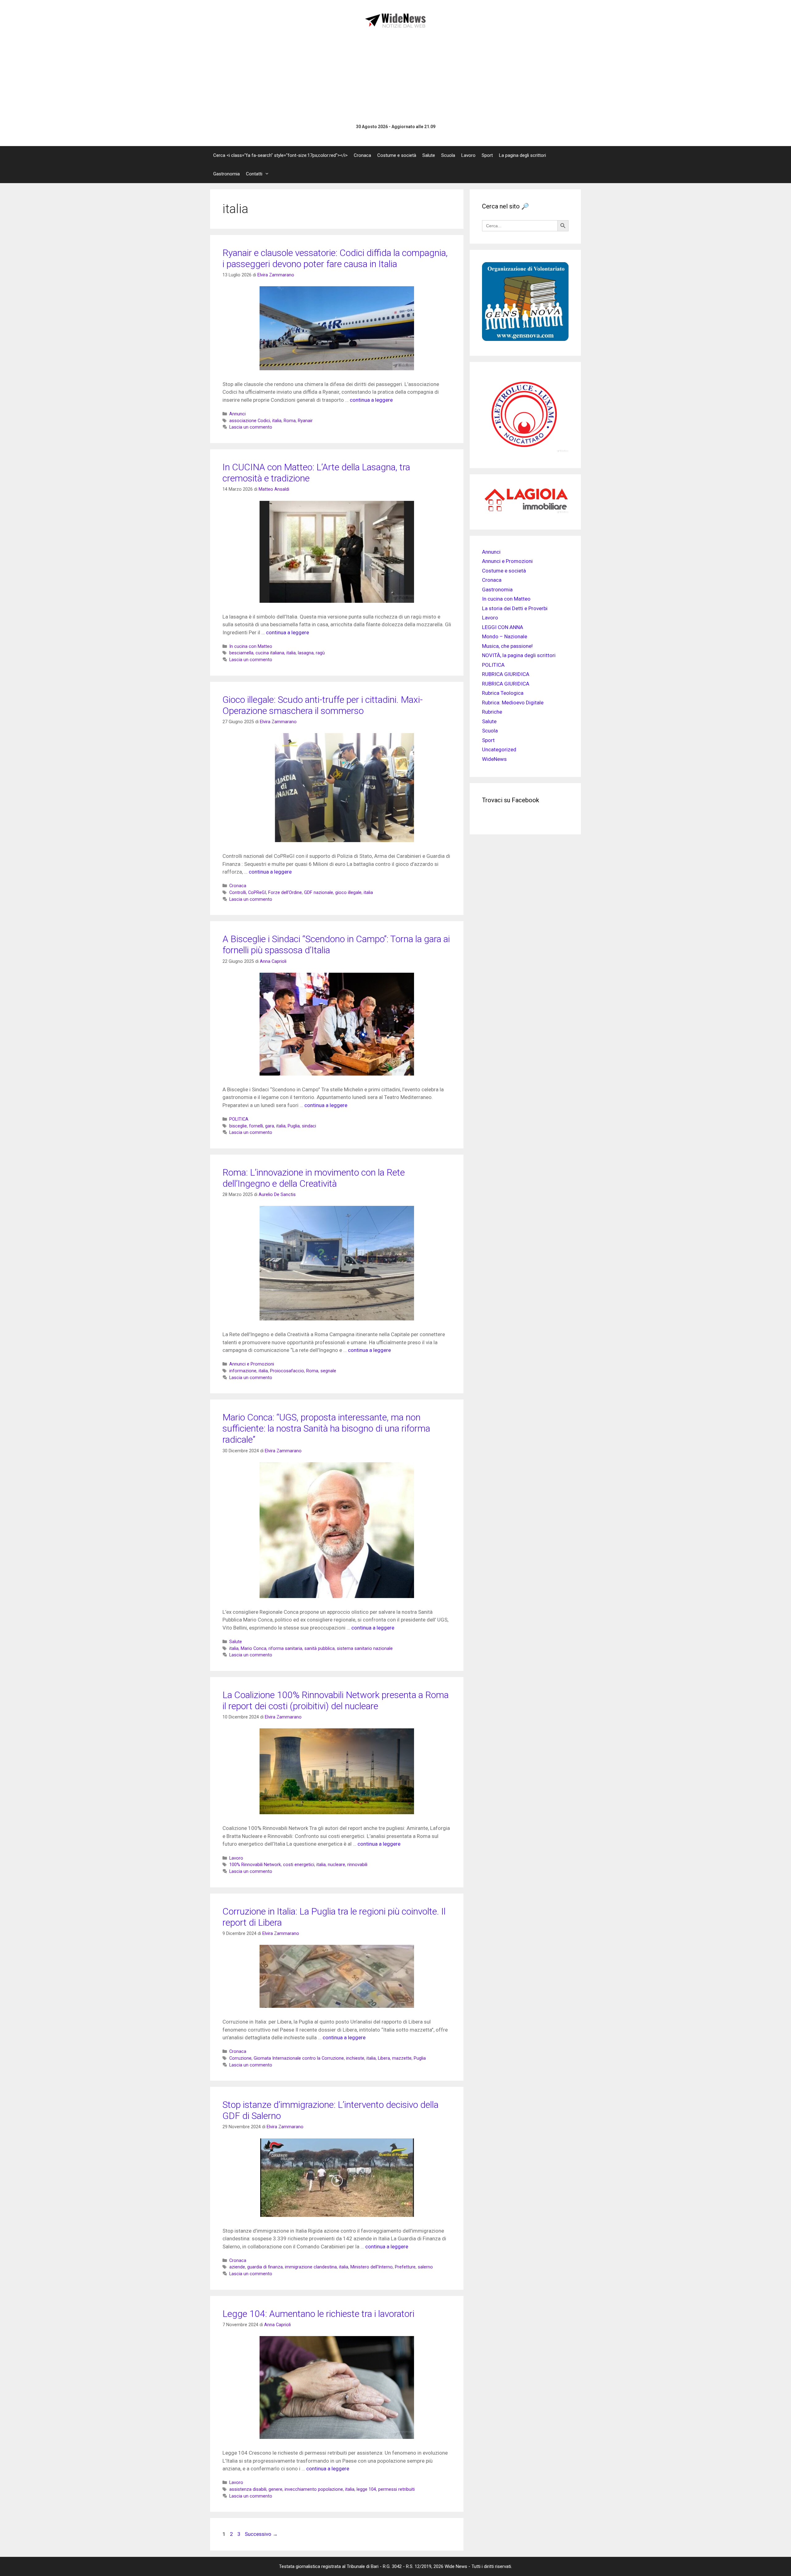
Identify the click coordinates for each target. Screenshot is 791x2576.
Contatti (254, 174)
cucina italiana (270, 653)
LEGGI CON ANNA (503, 627)
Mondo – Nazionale (505, 636)
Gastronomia (226, 174)
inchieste (355, 2058)
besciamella (241, 653)
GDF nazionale (319, 893)
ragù (320, 653)
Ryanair (305, 421)
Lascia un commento (251, 427)
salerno (425, 2267)
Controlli (238, 893)
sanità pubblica (319, 1649)
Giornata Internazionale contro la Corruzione (299, 2058)
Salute (429, 155)
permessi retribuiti (396, 2489)
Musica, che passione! (507, 646)
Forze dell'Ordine (285, 893)
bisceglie (238, 1126)
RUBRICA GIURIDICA (506, 674)
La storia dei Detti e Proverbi (515, 608)
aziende (237, 2267)
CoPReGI (257, 893)
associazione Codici (250, 421)
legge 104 (366, 2489)
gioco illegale (348, 893)
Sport (487, 155)
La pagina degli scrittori (522, 155)
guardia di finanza (265, 2267)
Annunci (237, 414)
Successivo (261, 2534)
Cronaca (362, 155)
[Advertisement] (395, 76)
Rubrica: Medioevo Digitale (513, 703)
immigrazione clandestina (311, 2267)
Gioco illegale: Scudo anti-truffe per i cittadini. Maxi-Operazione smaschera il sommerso (323, 705)
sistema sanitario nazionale (365, 1649)
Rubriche (492, 712)
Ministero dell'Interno (372, 2267)
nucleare (336, 1865)
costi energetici (299, 1865)
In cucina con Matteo (251, 646)
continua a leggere (371, 400)
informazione (243, 1371)
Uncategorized (499, 749)
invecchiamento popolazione (314, 2489)
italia (277, 421)
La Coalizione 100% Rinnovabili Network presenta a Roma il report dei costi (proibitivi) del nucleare (336, 1700)
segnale (328, 1371)
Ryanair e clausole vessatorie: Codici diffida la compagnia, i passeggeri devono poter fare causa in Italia (335, 258)
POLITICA (239, 1119)
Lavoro (468, 155)
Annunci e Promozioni (252, 1364)
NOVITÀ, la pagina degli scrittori (519, 655)
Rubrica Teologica (503, 693)
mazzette (402, 2058)
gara (270, 1126)
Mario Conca (254, 1649)
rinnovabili (357, 1865)
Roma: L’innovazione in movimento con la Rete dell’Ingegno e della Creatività (314, 1178)
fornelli (256, 1126)
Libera (384, 2058)
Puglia (294, 1126)
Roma (290, 421)
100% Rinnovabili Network (255, 1865)
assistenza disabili (248, 2489)
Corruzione (240, 2058)
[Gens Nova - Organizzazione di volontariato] (525, 339)
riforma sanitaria (285, 1649)
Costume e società (397, 155)
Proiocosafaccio (287, 1371)
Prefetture (405, 2267)
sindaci (309, 1126)
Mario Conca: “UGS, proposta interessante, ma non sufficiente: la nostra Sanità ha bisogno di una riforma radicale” (326, 1428)
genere (275, 2489)
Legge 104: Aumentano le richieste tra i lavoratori (318, 2314)
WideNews (494, 759)
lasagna (306, 653)
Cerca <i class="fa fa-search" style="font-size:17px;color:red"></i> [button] (280, 155)
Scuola (448, 155)
